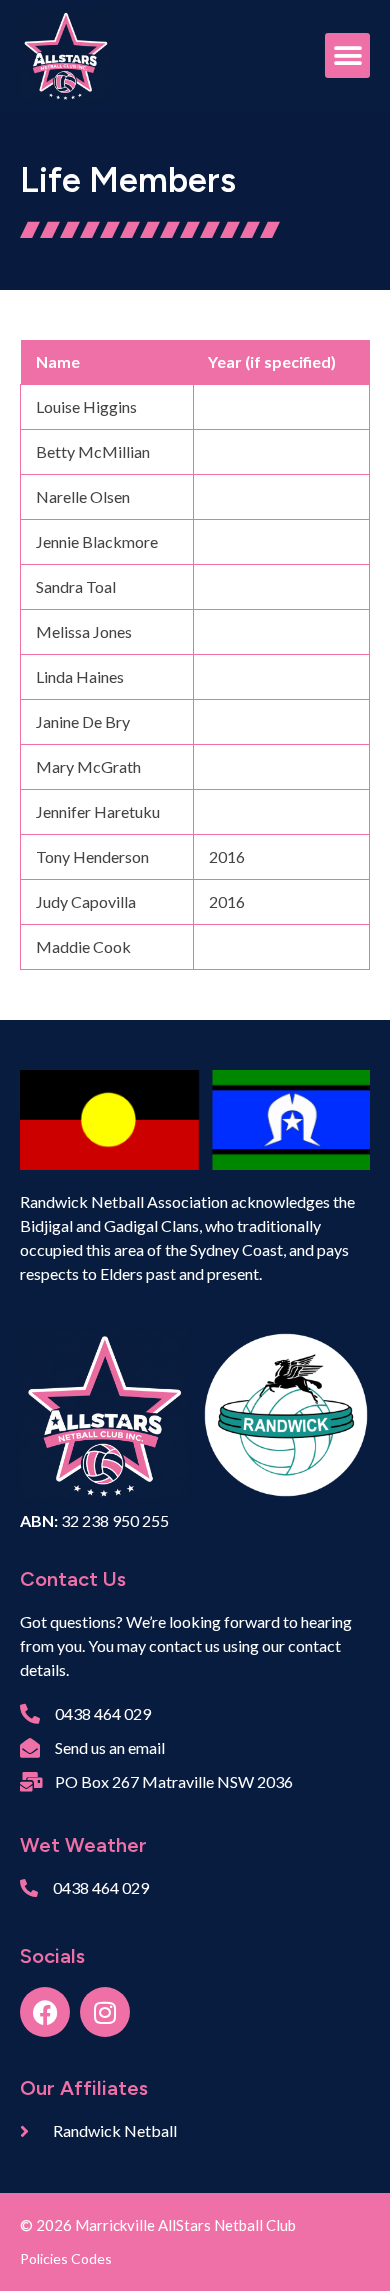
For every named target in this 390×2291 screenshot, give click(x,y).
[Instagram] (105, 2012)
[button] (347, 55)
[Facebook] (45, 2012)
